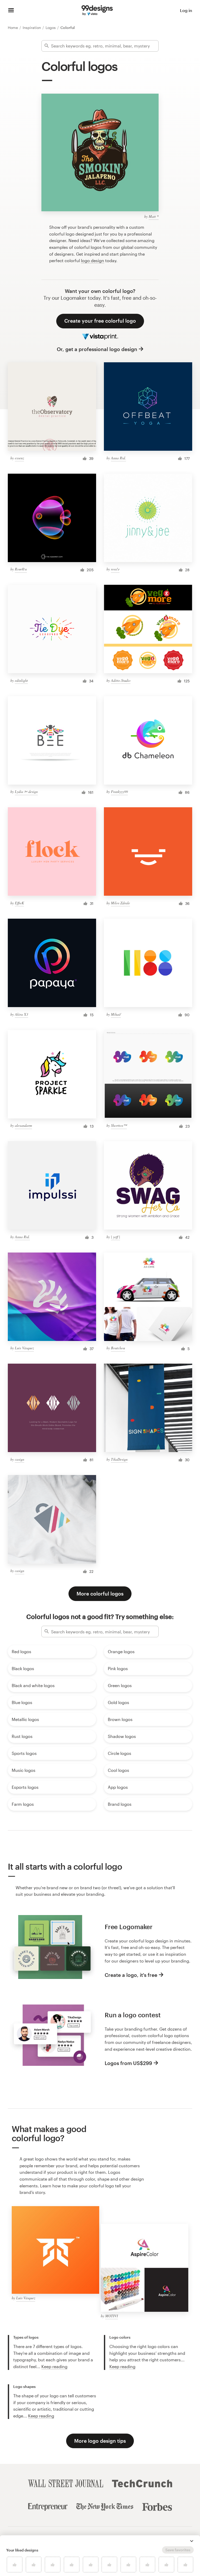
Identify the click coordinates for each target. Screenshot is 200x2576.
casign (20, 1459)
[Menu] (11, 10)
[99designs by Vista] (97, 10)
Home (13, 28)
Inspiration (32, 28)
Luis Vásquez (24, 1348)
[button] (192, 2541)
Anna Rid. (118, 458)
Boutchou (118, 1348)
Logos (51, 28)
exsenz (19, 458)
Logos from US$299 (128, 2063)
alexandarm (23, 1125)
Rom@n (21, 569)
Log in (186, 10)
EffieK (19, 903)
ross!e (115, 569)
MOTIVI (112, 2316)
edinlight (21, 680)
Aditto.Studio (121, 680)
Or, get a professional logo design (97, 349)
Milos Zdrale (120, 903)
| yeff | (115, 1237)
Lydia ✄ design (26, 792)
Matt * (154, 216)
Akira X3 (21, 1014)
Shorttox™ (119, 1125)
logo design (93, 260)
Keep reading (54, 2366)
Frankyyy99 (119, 792)
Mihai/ (116, 1014)
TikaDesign (119, 1459)
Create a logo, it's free (131, 1975)
